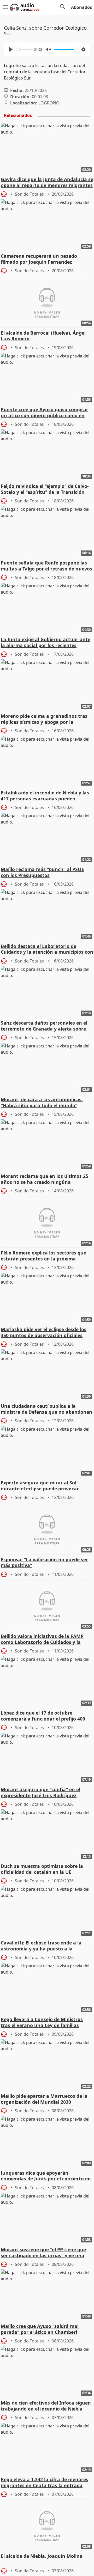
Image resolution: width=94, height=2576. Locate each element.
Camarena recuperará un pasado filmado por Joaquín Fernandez (39, 259)
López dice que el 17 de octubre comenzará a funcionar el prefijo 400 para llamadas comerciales (43, 1716)
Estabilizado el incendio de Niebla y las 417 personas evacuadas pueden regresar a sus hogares (45, 796)
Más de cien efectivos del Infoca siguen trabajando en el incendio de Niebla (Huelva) (46, 2406)
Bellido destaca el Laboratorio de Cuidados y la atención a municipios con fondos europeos (47, 950)
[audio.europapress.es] (31, 7)
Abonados (81, 7)
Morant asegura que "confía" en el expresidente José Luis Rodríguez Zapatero (40, 1793)
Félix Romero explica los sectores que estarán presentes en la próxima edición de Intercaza (43, 1256)
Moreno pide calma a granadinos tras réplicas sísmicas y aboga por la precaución (44, 719)
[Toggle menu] (5, 7)
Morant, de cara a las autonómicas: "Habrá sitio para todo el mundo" (42, 1103)
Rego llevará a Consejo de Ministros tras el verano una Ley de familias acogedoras (42, 2023)
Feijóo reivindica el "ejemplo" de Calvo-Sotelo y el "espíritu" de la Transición (45, 489)
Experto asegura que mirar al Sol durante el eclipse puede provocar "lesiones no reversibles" (40, 1486)
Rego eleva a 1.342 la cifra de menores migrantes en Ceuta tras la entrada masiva (45, 2483)
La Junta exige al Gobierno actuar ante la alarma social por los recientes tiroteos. (46, 643)
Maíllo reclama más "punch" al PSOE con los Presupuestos (42, 872)
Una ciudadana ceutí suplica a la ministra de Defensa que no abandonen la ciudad (46, 1409)
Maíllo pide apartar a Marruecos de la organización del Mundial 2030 (44, 2099)
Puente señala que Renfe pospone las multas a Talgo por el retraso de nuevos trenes (46, 566)
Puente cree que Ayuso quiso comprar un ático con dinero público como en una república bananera (45, 413)
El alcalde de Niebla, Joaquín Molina (42, 2556)
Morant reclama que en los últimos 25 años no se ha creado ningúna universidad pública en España (45, 1179)
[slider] (24, 49)
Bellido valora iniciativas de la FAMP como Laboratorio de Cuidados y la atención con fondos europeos (42, 1639)
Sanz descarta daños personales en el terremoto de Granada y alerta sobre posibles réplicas (44, 1026)
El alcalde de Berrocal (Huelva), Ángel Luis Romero (43, 336)
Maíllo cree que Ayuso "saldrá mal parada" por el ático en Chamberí (40, 2329)
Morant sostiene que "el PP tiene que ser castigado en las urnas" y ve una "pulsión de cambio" (43, 2253)
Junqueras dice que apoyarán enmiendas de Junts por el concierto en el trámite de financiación (46, 2176)
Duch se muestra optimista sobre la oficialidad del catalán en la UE (42, 1869)
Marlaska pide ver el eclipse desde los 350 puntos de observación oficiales (44, 1332)
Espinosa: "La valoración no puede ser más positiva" (44, 1563)
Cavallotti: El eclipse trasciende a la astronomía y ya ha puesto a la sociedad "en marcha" (41, 1946)
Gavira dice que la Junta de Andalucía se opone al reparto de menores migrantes (47, 182)
